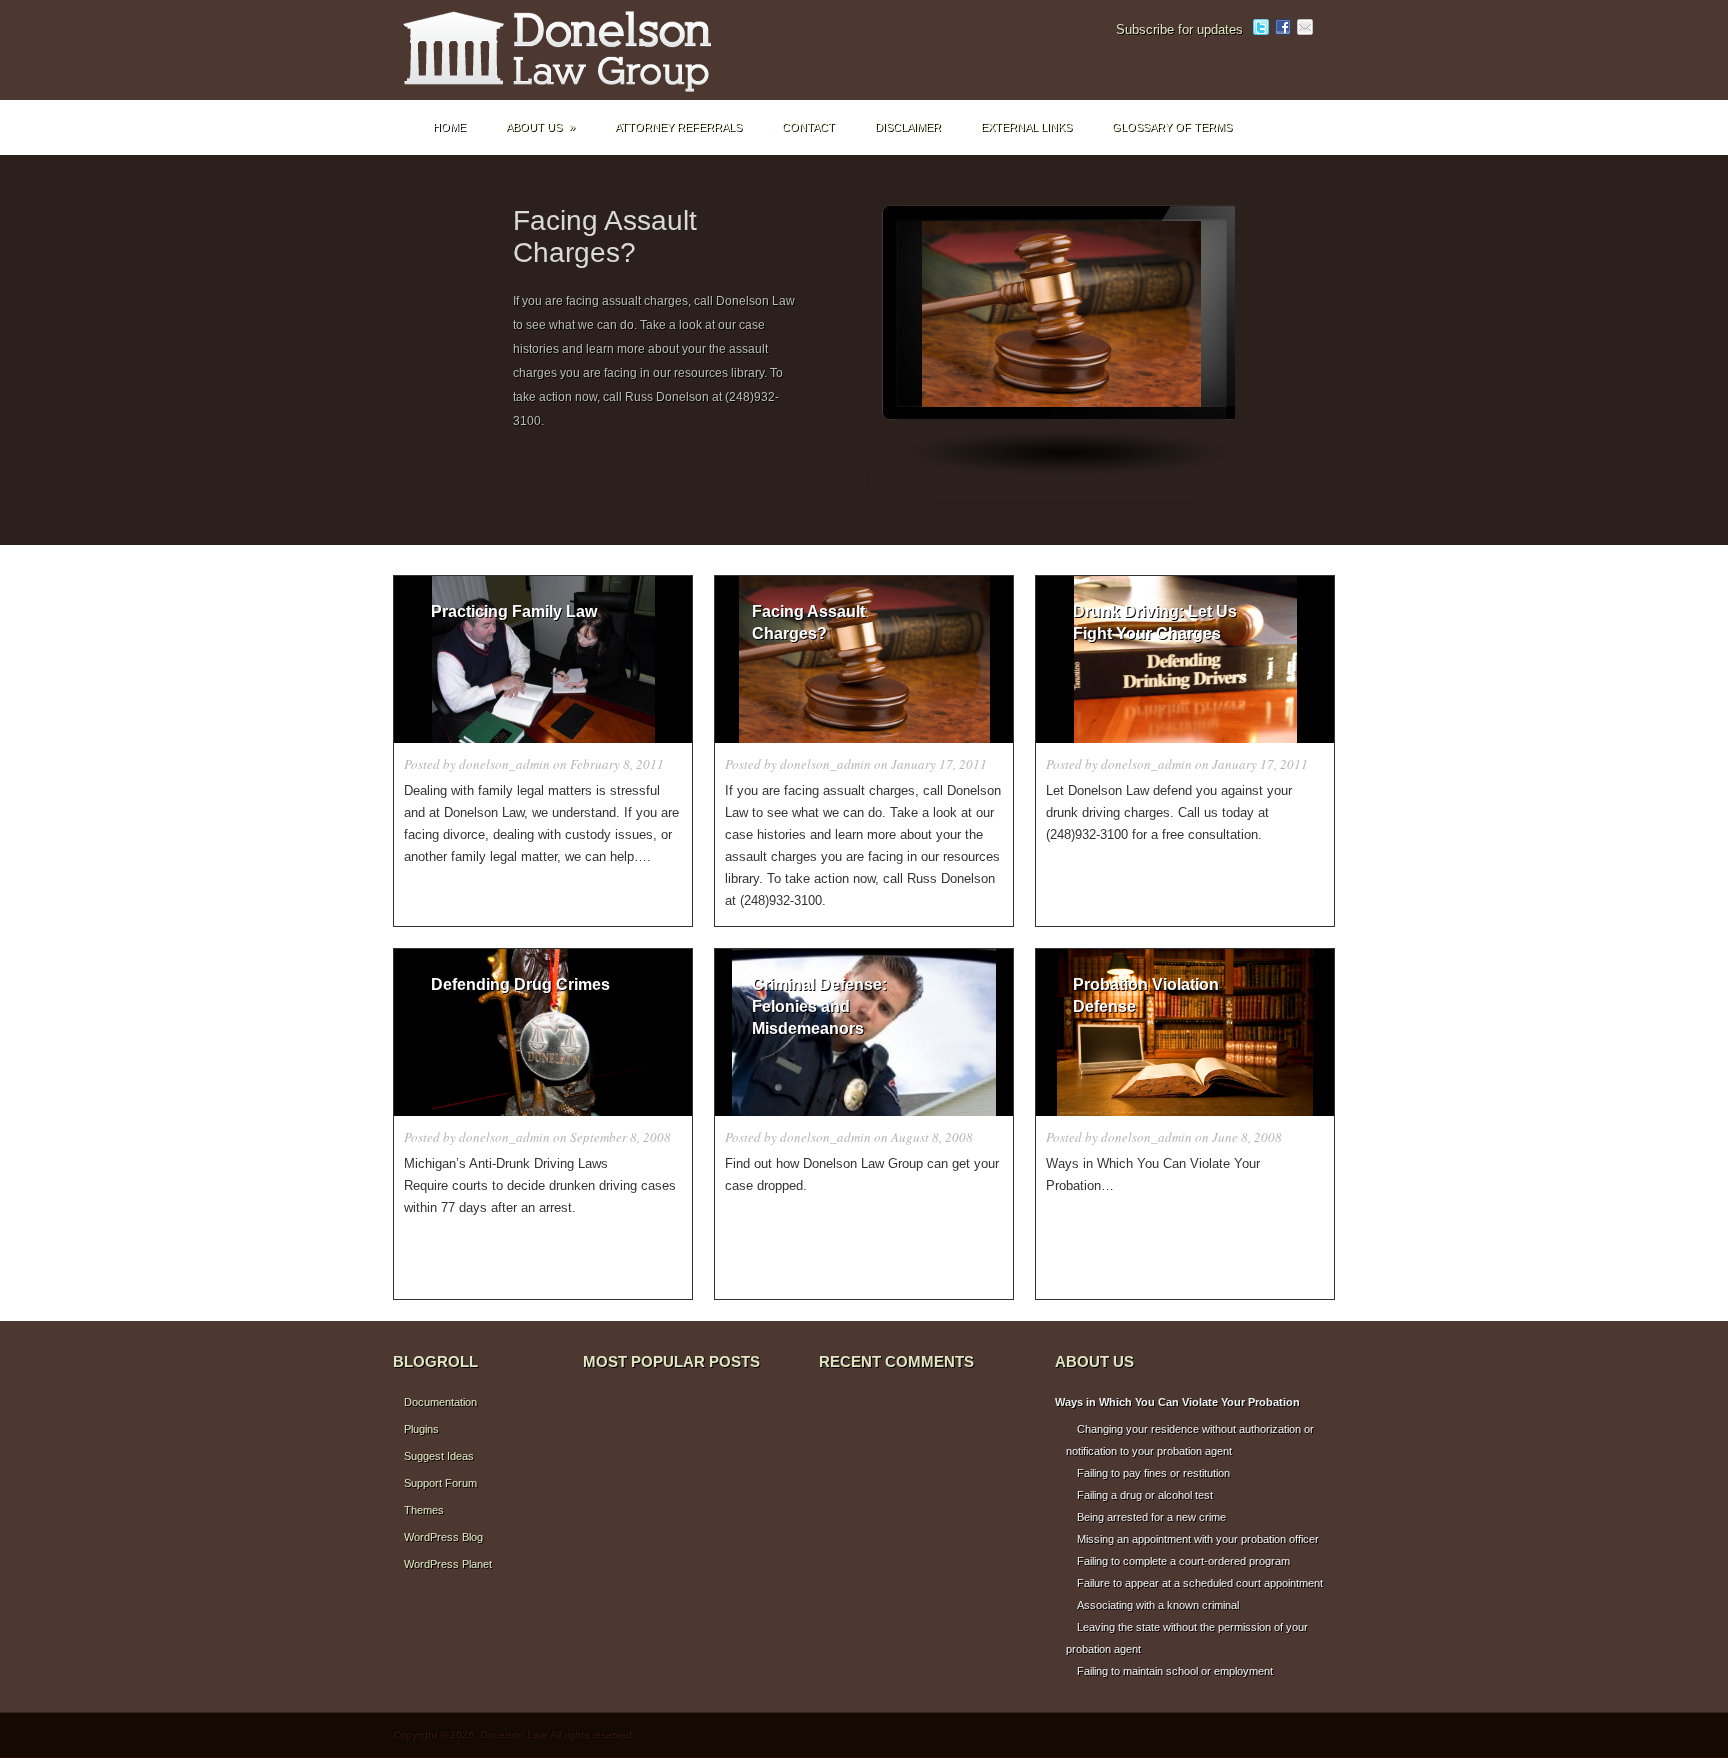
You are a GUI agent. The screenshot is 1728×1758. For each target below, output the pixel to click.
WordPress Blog (443, 1537)
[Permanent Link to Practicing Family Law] (543, 659)
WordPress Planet (448, 1564)
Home (449, 127)
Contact (808, 127)
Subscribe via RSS (1327, 27)
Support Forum (440, 1483)
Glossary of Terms (1172, 127)
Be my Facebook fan (1283, 27)
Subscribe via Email (1305, 27)
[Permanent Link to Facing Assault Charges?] (1061, 355)
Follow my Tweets (1261, 27)
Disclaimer (908, 127)
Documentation (440, 1402)
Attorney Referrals (678, 127)
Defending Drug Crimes (520, 984)
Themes (424, 1510)
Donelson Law (593, 50)
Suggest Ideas (439, 1456)
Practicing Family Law (514, 611)
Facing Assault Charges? (605, 236)
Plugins (421, 1429)
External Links (1026, 127)
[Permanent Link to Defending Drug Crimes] (543, 1032)
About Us (540, 127)
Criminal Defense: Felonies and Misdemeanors (819, 1006)
